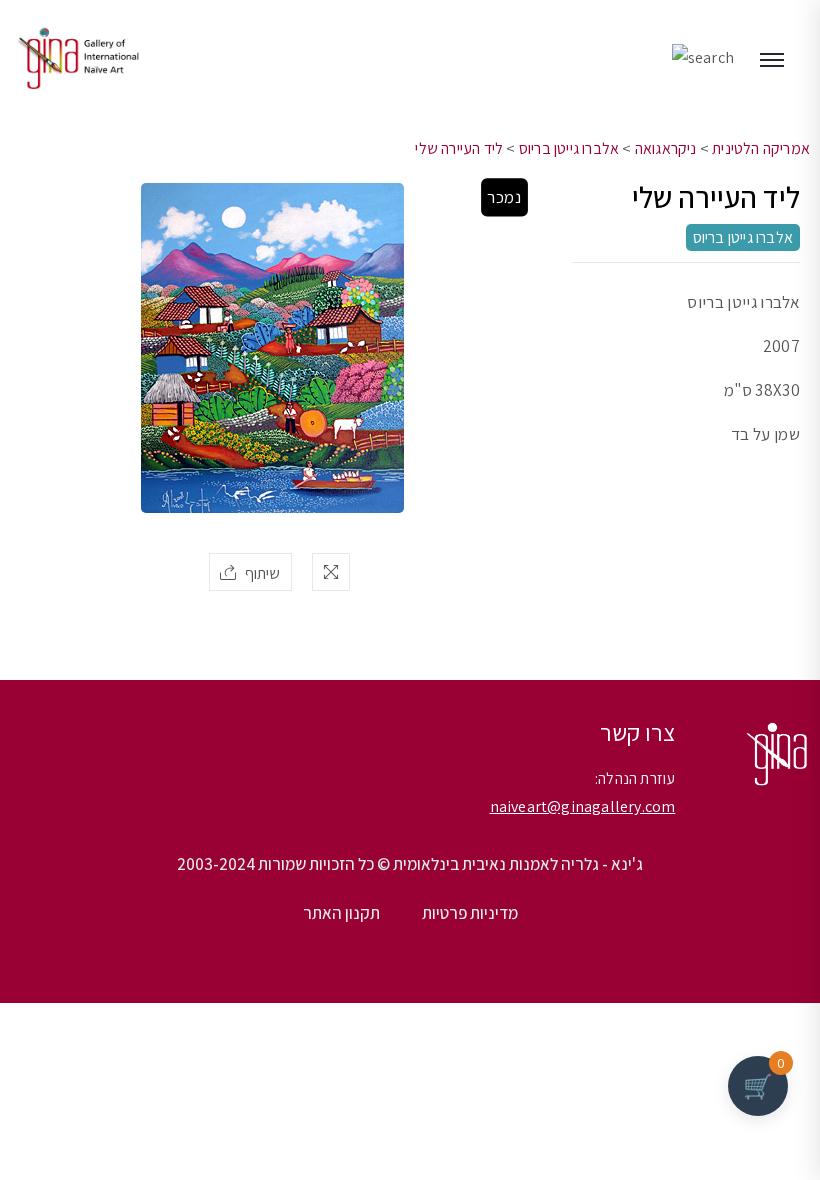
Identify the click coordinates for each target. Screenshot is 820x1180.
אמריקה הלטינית (761, 148)
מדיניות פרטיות (470, 913)
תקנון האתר (341, 913)
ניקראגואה (666, 148)
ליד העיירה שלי (459, 148)
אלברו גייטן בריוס (569, 148)
